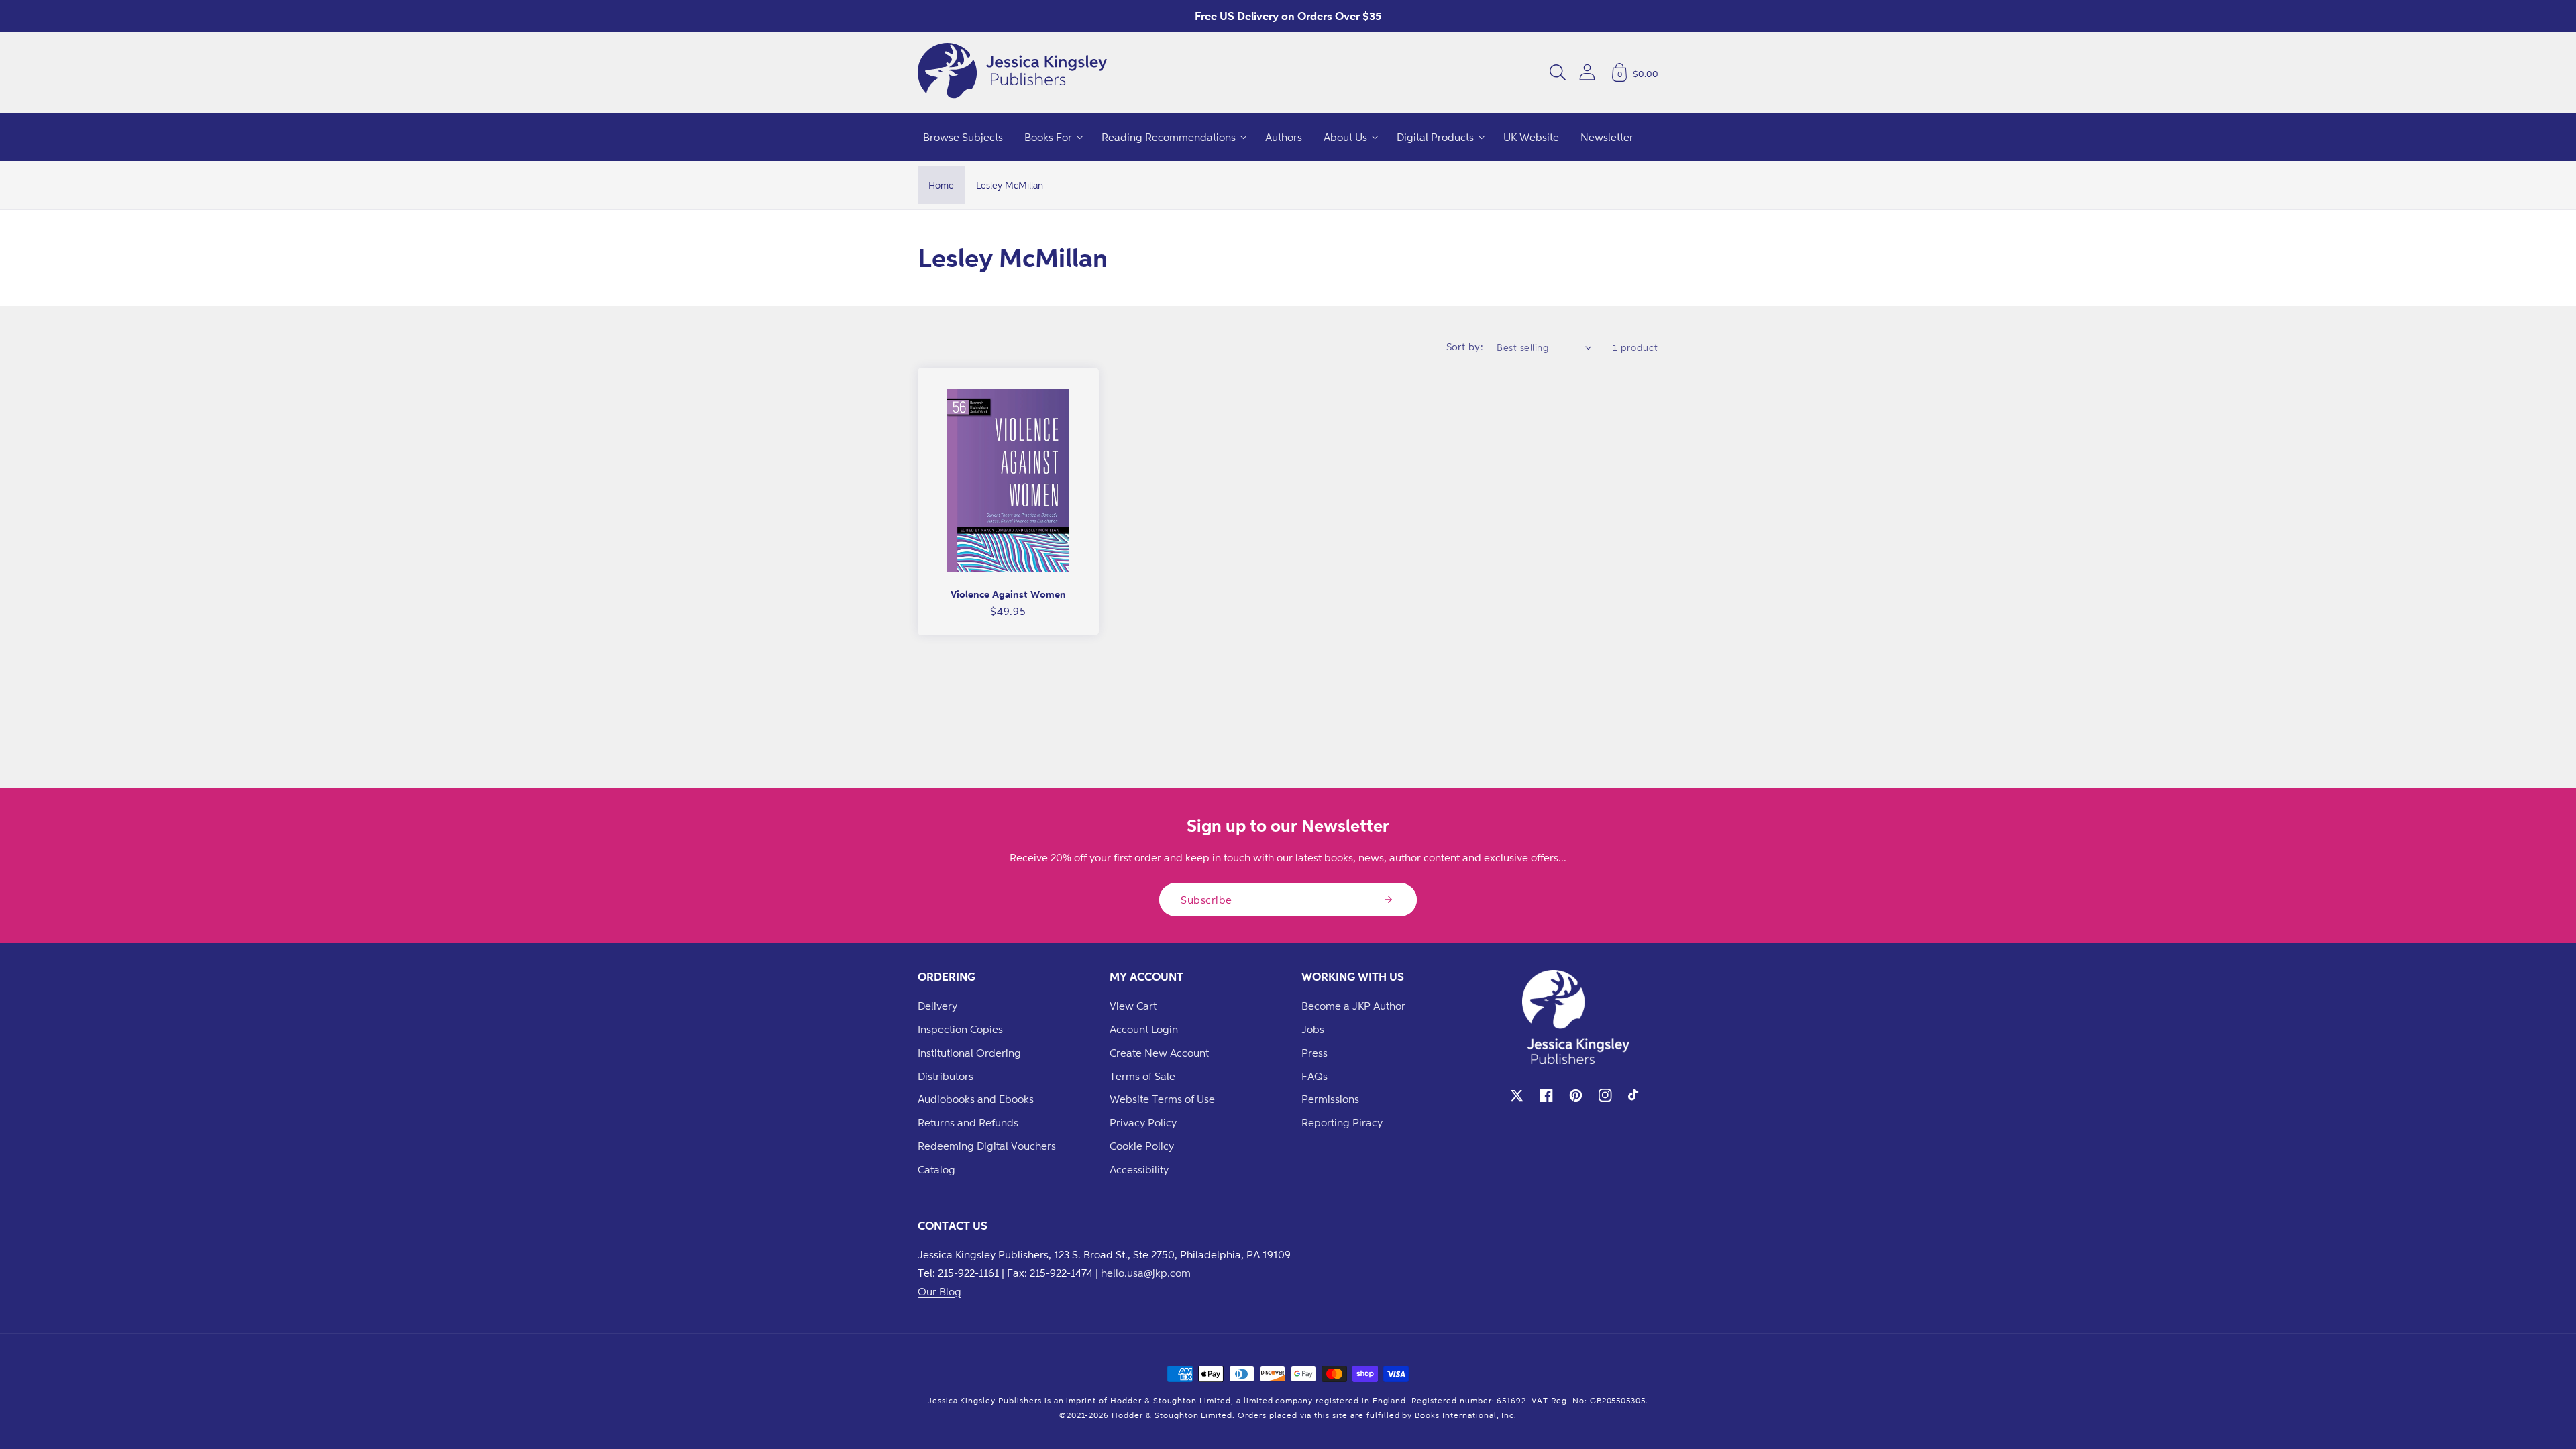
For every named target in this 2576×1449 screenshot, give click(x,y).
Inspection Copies (960, 1029)
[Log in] (1587, 72)
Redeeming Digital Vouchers (987, 1146)
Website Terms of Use (1162, 1099)
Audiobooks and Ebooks (976, 1099)
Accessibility (1139, 1169)
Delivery (937, 1006)
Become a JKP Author (1353, 1006)
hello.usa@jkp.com (1146, 1273)
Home (941, 185)
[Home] (1012, 72)
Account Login (1144, 1029)
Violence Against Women (1008, 594)
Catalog (936, 1169)
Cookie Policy (1142, 1146)
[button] (1558, 72)
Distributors (946, 1076)
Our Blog (940, 1291)
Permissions (1330, 1099)
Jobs (1313, 1029)
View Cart (1133, 1006)
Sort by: (1465, 346)
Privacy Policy (1143, 1122)
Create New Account (1159, 1053)
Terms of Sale (1142, 1076)
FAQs (1314, 1076)
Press (1314, 1053)
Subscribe (1206, 900)
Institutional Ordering (969, 1053)
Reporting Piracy (1342, 1122)
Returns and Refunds (968, 1122)
